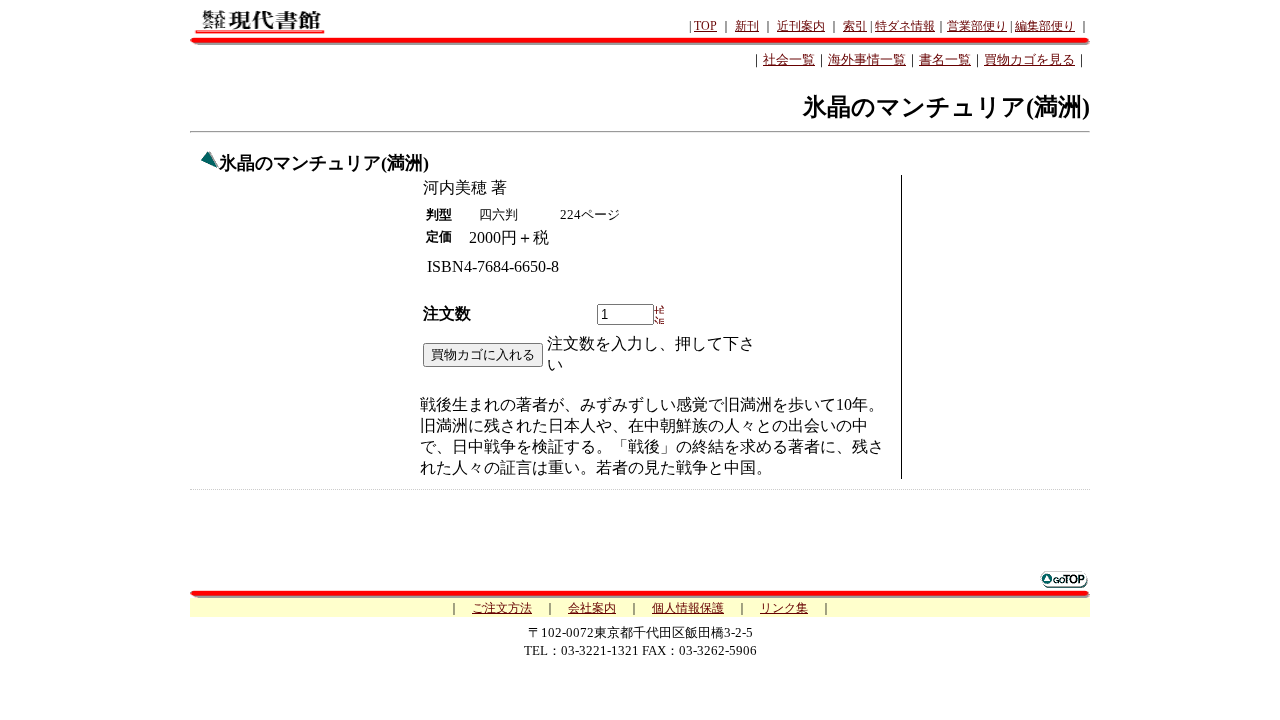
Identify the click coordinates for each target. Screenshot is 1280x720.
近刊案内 (801, 26)
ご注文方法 (502, 608)
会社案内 (592, 608)
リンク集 (784, 608)
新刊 (747, 26)
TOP (705, 26)
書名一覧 (945, 59)
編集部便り (1045, 26)
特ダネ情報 (905, 26)
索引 (855, 26)
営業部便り (977, 26)
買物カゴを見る (1029, 59)
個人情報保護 (688, 608)
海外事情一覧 (867, 59)
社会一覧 (789, 59)
